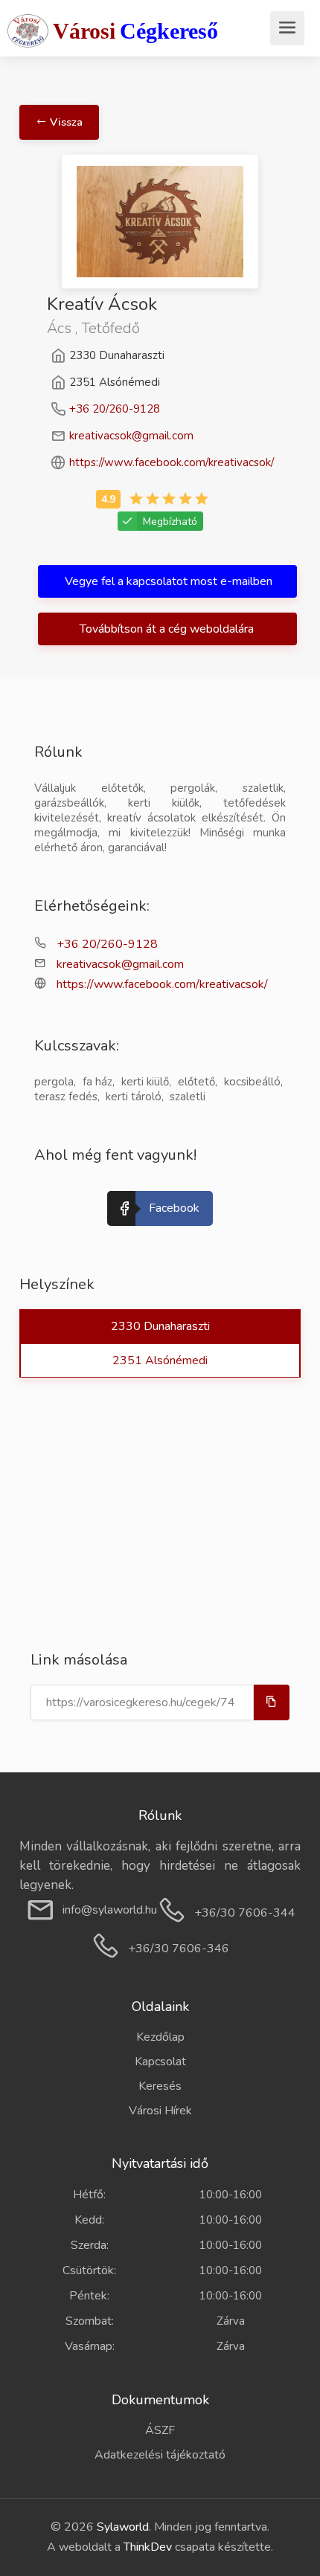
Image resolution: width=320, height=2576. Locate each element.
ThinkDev (148, 2547)
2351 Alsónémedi (160, 1360)
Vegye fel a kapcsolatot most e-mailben (169, 581)
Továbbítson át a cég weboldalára (168, 629)
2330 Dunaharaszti (160, 1326)
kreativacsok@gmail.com (131, 436)
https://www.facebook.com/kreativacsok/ (172, 462)
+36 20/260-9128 (115, 409)
